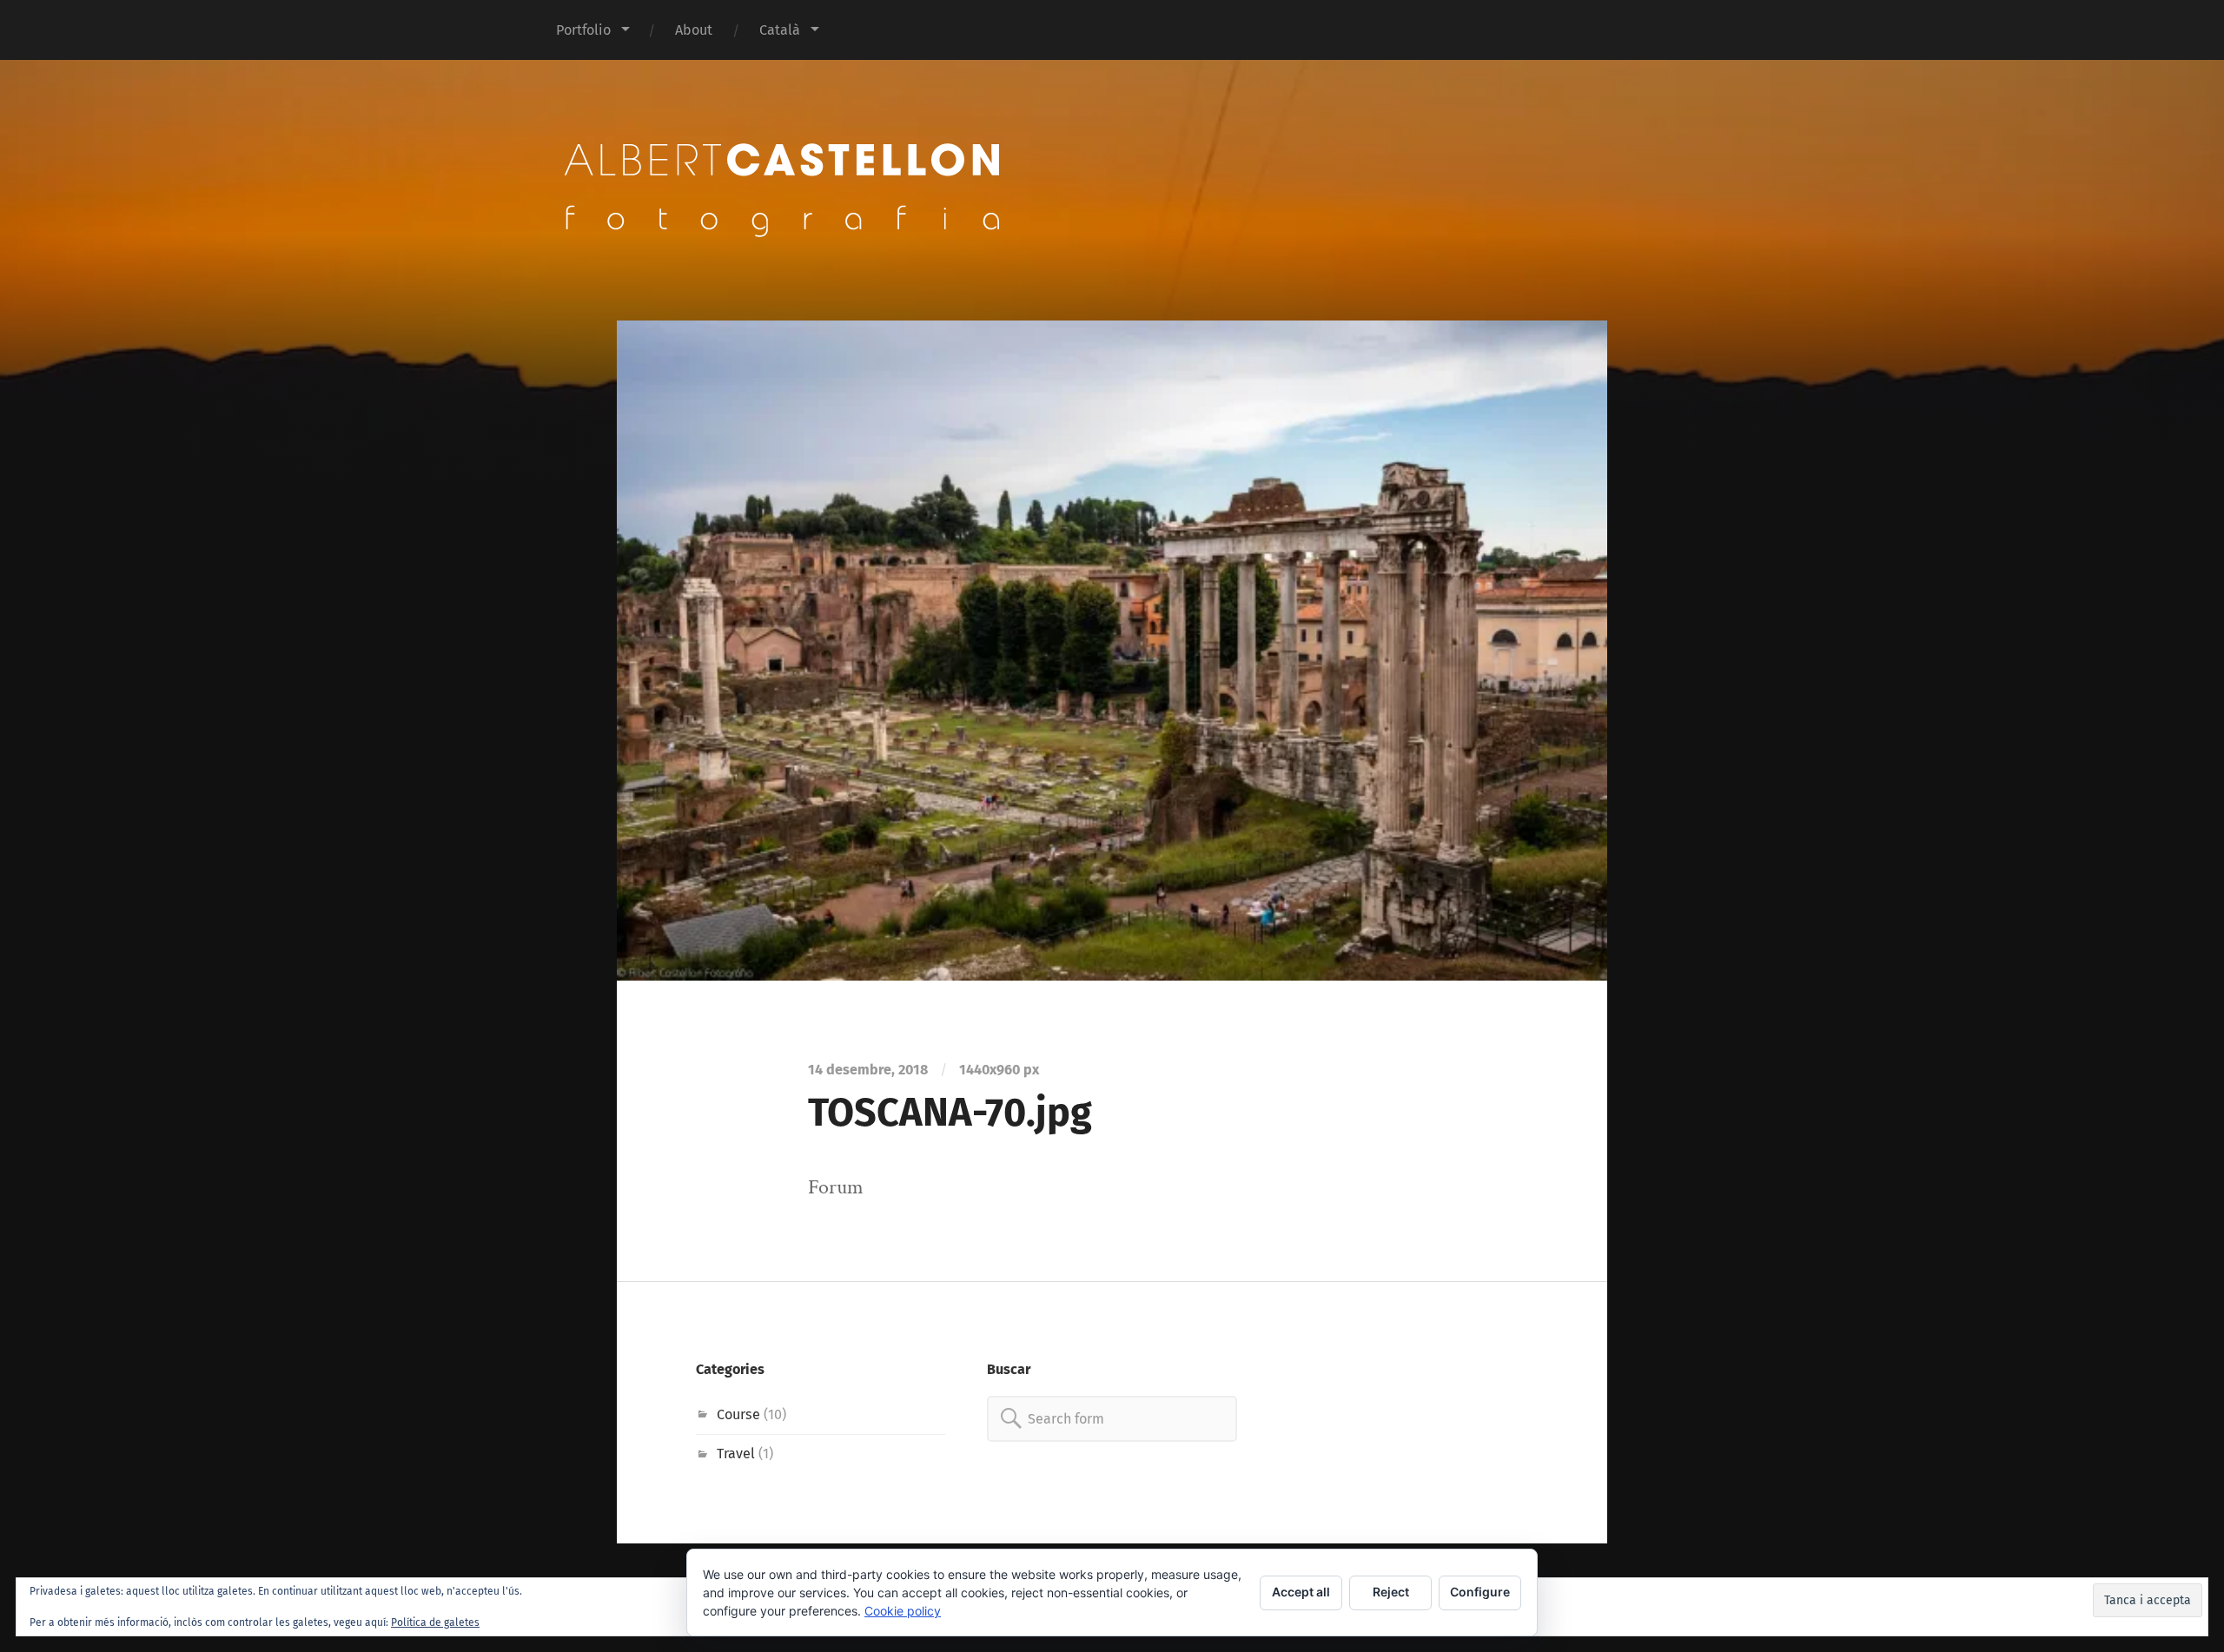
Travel (736, 1454)
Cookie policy (903, 1611)
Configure (1480, 1592)
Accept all (1301, 1592)
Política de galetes (435, 1622)
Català (780, 30)
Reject (1391, 1592)
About (694, 30)
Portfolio (583, 30)
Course (738, 1414)
